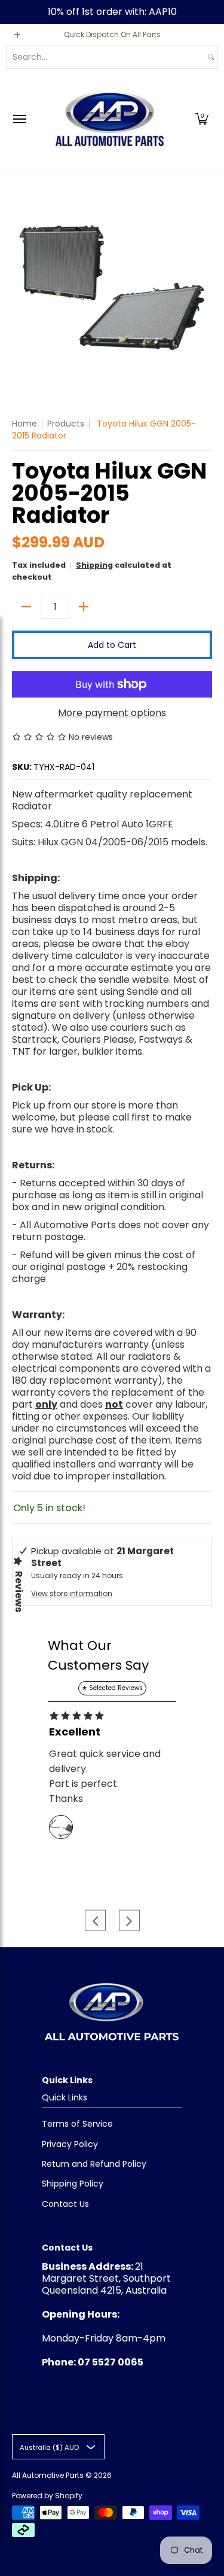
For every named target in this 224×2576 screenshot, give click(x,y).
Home (24, 424)
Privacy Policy (70, 2144)
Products (66, 424)
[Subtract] (26, 607)
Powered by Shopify (47, 2496)
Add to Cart (112, 645)
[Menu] (19, 119)
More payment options (112, 713)
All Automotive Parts (48, 2475)
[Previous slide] (95, 1921)
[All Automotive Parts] (109, 119)
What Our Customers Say (98, 1655)
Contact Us (65, 2204)
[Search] (211, 57)
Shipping (94, 565)
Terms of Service (77, 2124)
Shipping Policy (73, 2184)
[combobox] (105, 57)
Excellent (75, 1732)
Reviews (19, 1592)
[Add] (84, 607)
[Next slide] (129, 1921)
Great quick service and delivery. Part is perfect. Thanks (105, 1776)
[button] (202, 119)
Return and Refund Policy (94, 2164)
